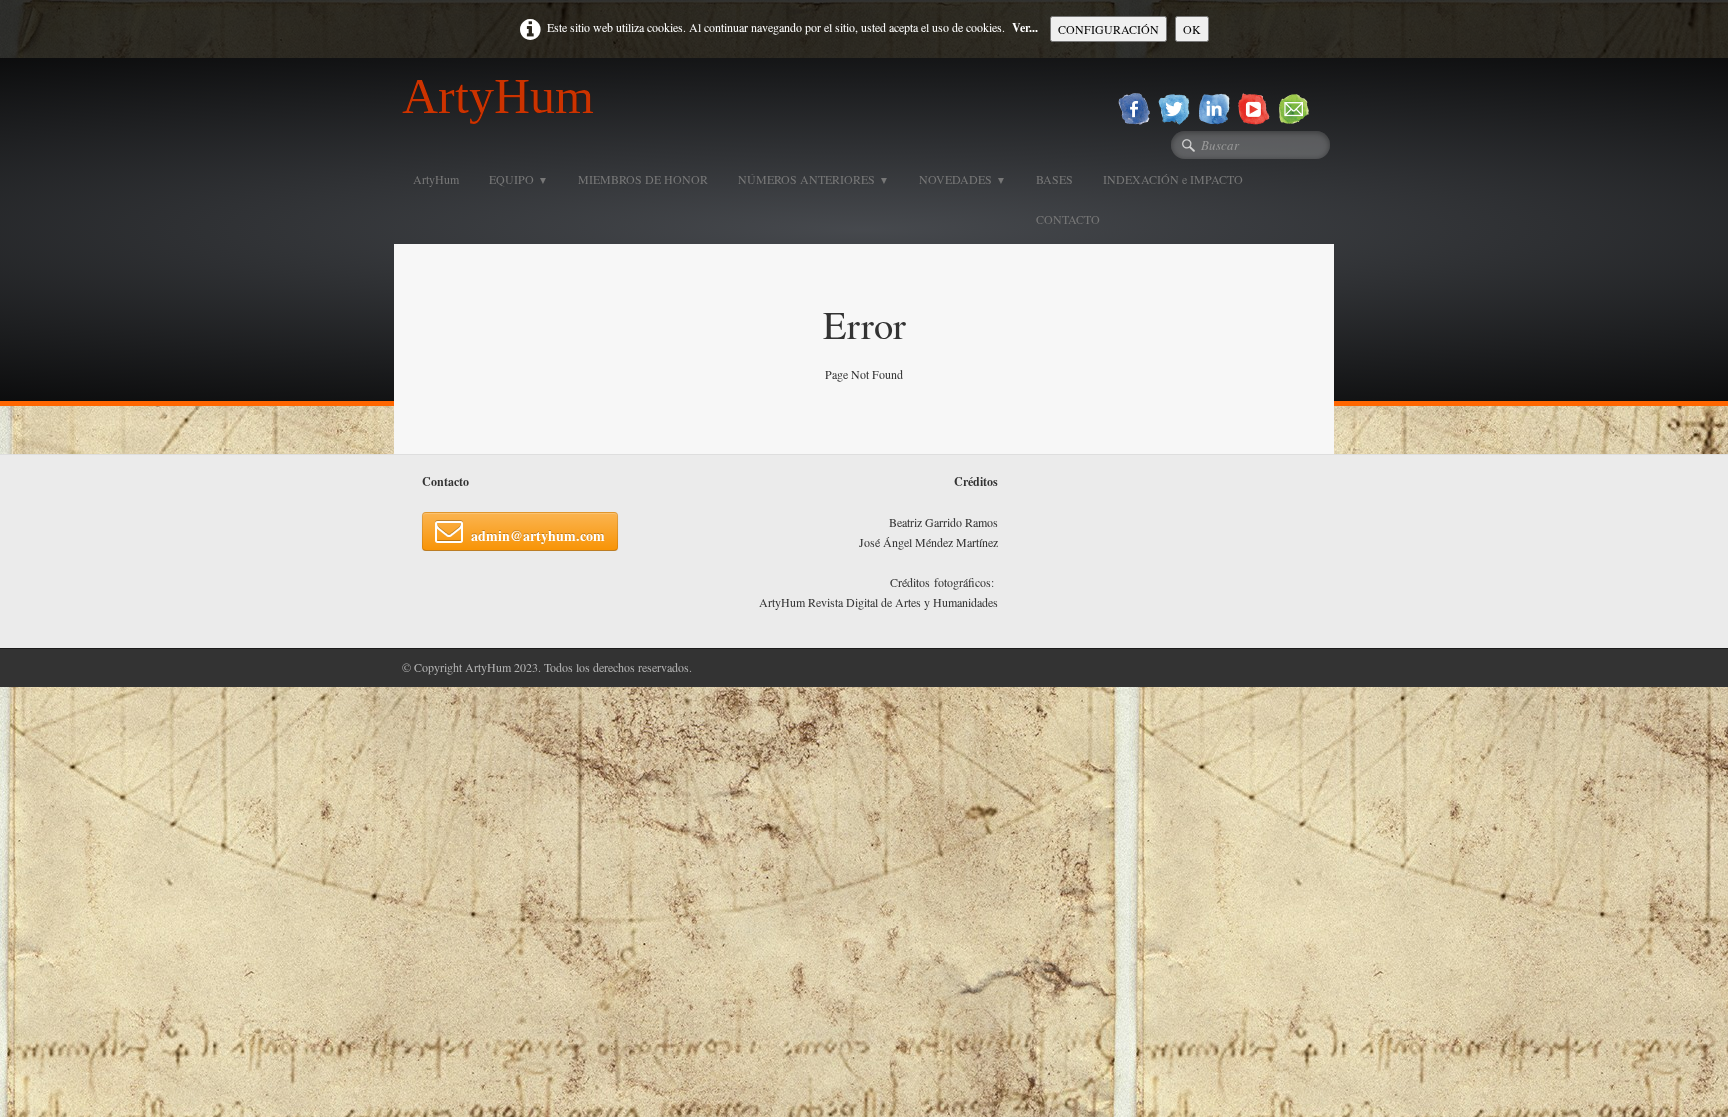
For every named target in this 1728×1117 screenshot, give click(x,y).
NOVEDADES (962, 179)
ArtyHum (436, 179)
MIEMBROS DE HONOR (643, 179)
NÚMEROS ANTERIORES (813, 179)
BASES (1054, 179)
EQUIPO (518, 179)
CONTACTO (1068, 219)
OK (1192, 29)
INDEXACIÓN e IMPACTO (1173, 179)
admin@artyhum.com (538, 535)
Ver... (1025, 27)
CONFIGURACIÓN (1108, 29)
